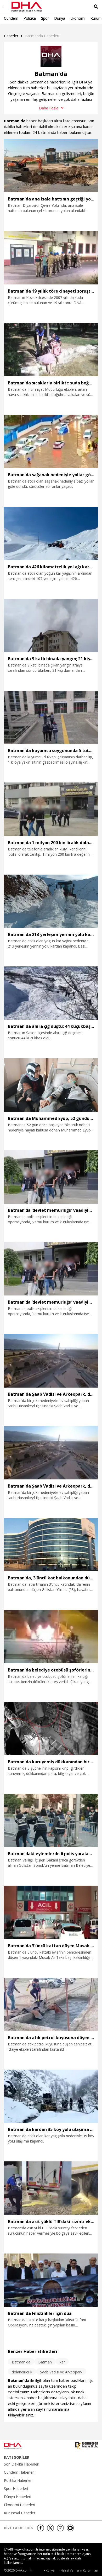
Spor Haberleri (16, 2489)
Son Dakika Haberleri (22, 2464)
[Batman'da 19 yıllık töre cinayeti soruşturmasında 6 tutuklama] (51, 258)
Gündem (11, 18)
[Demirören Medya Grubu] (86, 2446)
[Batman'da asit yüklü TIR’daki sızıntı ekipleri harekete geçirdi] (51, 2188)
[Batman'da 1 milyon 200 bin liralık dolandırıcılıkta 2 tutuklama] (51, 809)
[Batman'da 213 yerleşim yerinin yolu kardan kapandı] (51, 901)
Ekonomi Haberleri (19, 2505)
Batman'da (21, 2362)
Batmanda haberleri (42, 36)
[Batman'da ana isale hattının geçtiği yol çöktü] (51, 166)
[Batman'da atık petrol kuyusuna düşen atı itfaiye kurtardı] (51, 2004)
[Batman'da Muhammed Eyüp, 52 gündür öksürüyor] (51, 1085)
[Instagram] (60, 2528)
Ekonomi (78, 18)
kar (62, 2362)
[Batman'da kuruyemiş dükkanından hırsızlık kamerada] (51, 1729)
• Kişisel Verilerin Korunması (78, 2570)
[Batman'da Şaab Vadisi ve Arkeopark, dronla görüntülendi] (51, 1361)
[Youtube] (70, 2528)
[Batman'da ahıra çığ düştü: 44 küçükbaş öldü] (51, 993)
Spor (45, 18)
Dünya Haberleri (18, 2497)
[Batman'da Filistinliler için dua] (51, 2280)
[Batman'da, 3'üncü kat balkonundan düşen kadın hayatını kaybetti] (51, 1545)
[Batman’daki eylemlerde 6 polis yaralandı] (51, 1820)
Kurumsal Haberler (20, 2513)
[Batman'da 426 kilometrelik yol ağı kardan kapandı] (51, 533)
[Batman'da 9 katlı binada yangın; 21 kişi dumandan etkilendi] (51, 625)
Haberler (11, 36)
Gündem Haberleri (19, 2472)
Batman (45, 2362)
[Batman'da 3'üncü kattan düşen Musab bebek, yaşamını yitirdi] (51, 1912)
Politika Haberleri (18, 2480)
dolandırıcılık (22, 2372)
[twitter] (50, 2528)
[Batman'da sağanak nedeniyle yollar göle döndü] (51, 441)
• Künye (49, 2570)
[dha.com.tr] (19, 2446)
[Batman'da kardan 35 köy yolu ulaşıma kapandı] (51, 2096)
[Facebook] (41, 2528)
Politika (30, 18)
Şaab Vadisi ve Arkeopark (61, 2372)
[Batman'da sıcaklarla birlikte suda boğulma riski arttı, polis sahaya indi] (51, 350)
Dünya (60, 18)
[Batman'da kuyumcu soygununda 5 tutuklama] (51, 717)
